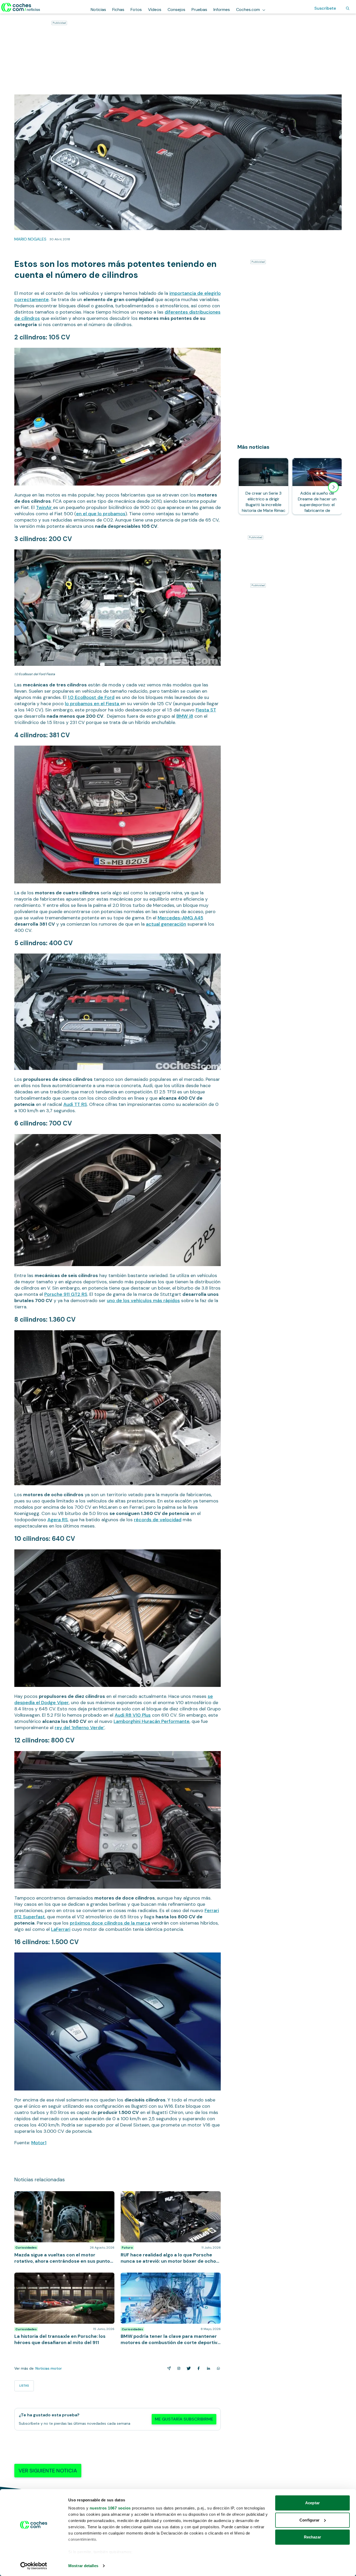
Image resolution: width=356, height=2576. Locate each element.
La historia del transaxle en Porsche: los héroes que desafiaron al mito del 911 (63, 2278)
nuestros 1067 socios (110, 2508)
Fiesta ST (206, 710)
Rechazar (313, 2537)
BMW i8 (185, 716)
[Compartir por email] (168, 2368)
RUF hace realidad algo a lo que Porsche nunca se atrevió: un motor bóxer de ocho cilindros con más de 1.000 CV (169, 2199)
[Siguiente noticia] (333, 487)
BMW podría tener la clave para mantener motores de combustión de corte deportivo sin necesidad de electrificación (171, 2280)
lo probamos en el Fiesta (93, 704)
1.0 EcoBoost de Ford (91, 697)
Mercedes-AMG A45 (180, 918)
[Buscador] (348, 8)
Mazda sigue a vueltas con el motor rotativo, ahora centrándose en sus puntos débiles (63, 2196)
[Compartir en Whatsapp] (217, 2368)
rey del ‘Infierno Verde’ (80, 1728)
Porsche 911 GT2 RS (66, 1294)
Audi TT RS (75, 1104)
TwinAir (45, 507)
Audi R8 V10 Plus (133, 1715)
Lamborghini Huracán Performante (152, 1721)
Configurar (309, 2520)
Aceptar (312, 2503)
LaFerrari (61, 1929)
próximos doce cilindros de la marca (110, 1923)
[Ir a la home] (21, 7)
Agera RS (58, 1520)
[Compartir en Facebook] (198, 2368)
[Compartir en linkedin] (207, 2368)
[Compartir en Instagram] (178, 2368)
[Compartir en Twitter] (188, 2368)
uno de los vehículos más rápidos (143, 1301)
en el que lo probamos (101, 514)
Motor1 (39, 2143)
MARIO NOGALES (30, 239)
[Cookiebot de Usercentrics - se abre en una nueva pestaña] (34, 2566)
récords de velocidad (158, 1520)
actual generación (166, 924)
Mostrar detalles (83, 2566)
